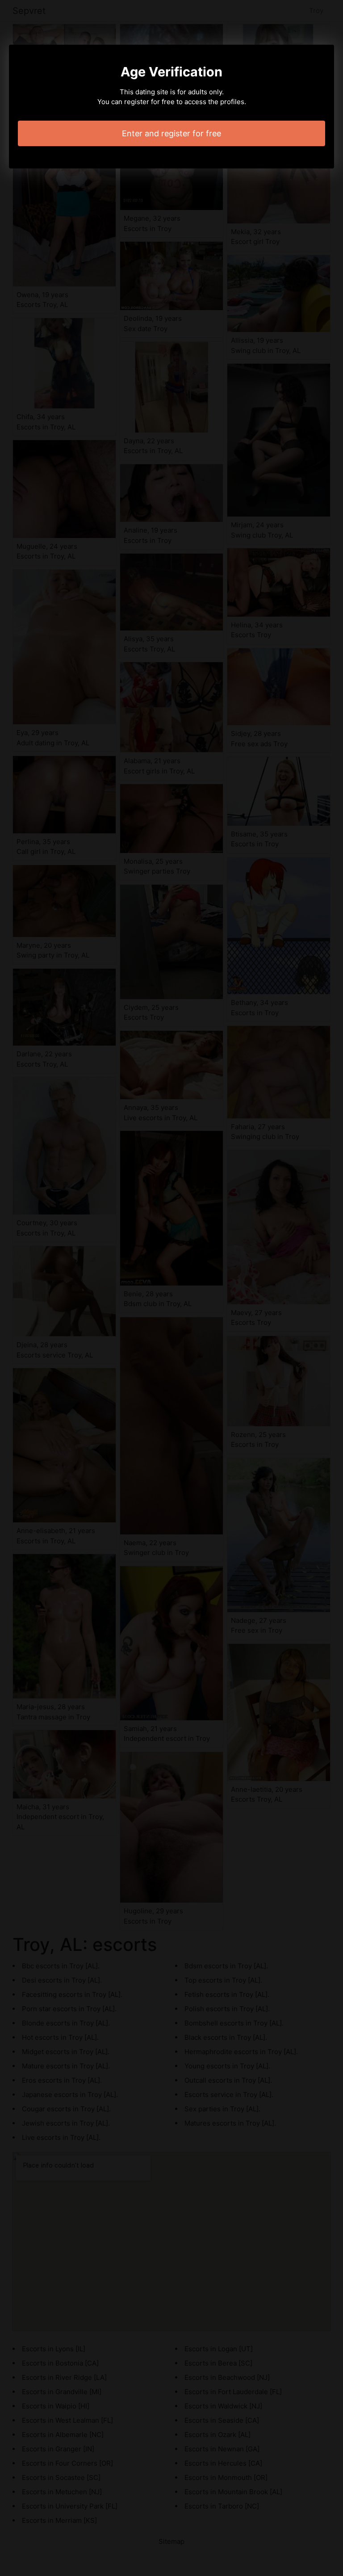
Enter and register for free (171, 133)
